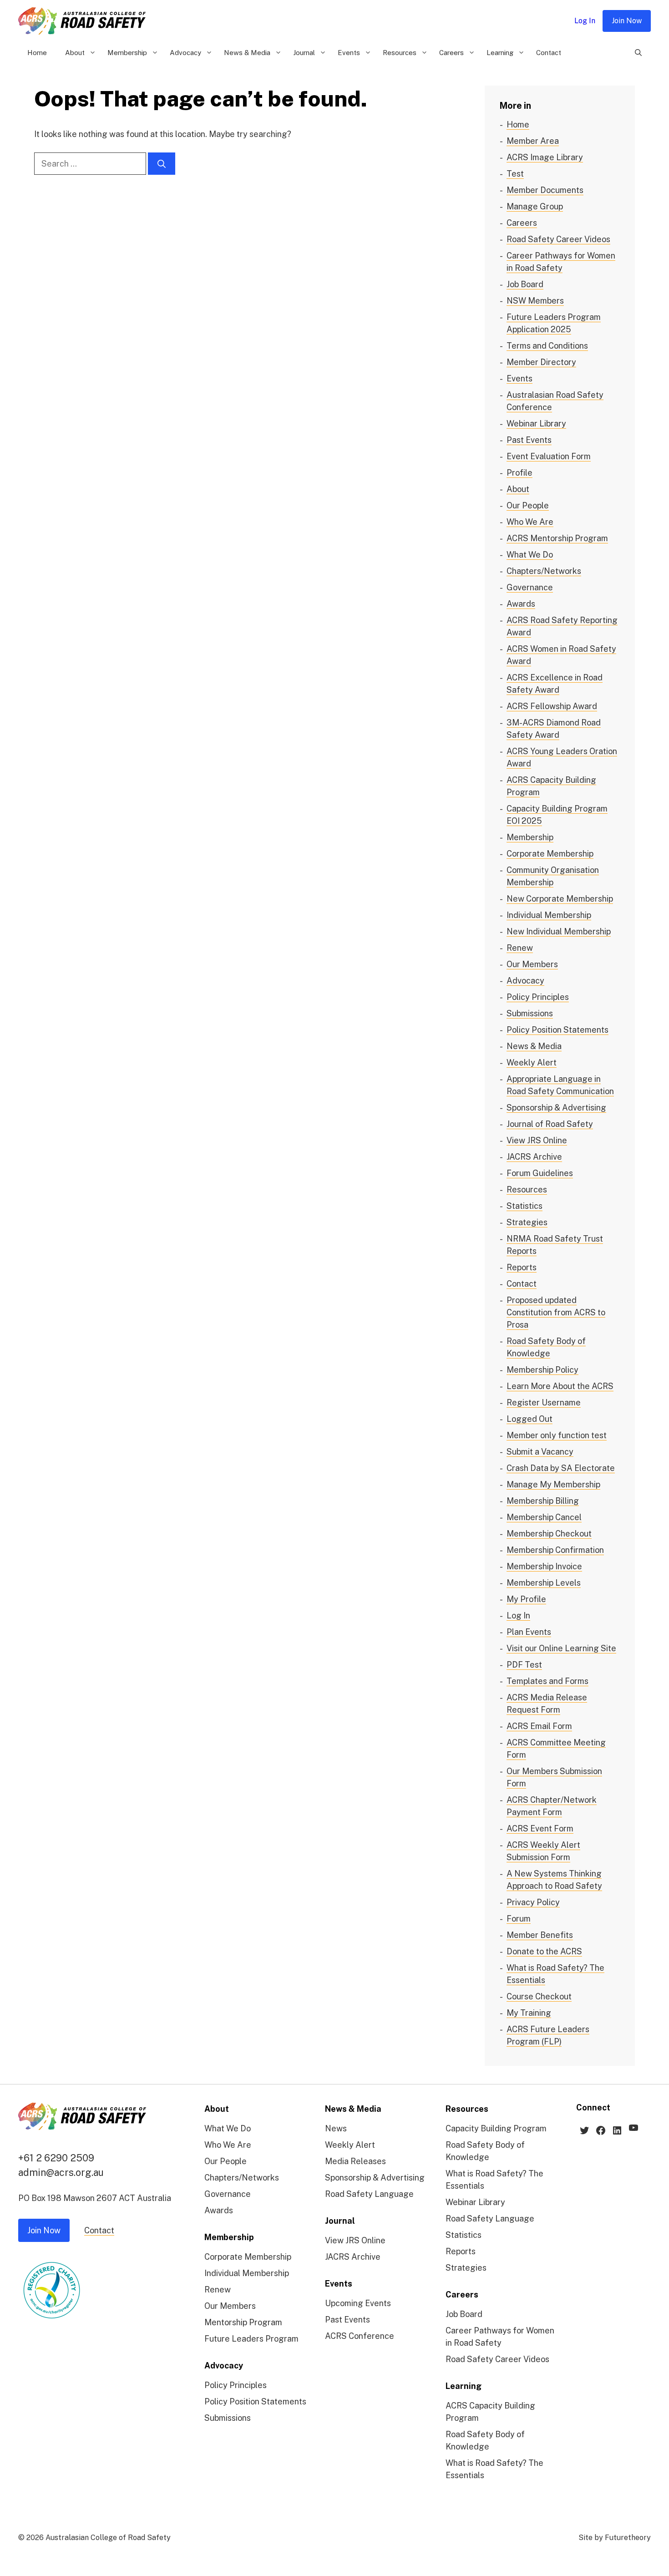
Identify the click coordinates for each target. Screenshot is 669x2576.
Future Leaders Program (251, 2339)
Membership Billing (543, 1501)
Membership (127, 53)
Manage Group (535, 206)
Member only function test (557, 1435)
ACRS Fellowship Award (552, 706)
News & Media (247, 53)
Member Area (533, 141)
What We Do (530, 555)
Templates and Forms (547, 1681)
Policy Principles (538, 997)
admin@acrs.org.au (61, 2172)
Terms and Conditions (547, 346)
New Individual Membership (559, 931)
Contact (549, 53)
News (336, 2128)
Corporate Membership (550, 854)
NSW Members (535, 301)
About (75, 53)
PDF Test (524, 1665)
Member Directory (541, 362)
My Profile (526, 1599)
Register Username (544, 1402)
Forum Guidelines (540, 1173)
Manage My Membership (553, 1484)
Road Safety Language (369, 2194)
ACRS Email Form (539, 1726)
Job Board (525, 284)
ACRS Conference (360, 2336)
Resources (400, 53)
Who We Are (530, 522)
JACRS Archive (534, 1157)
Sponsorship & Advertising (556, 1108)
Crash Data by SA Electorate (561, 1468)
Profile (519, 473)
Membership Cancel (544, 1517)
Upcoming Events (358, 2303)
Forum (519, 1919)
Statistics (525, 1206)
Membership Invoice (544, 1566)
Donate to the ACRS (544, 1951)
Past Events (529, 440)
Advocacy (185, 53)
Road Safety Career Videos (558, 239)
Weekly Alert (532, 1062)
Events (349, 53)
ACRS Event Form (540, 1828)
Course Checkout (539, 1996)
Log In (585, 21)
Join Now (627, 21)
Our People (528, 505)
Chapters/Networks (544, 571)
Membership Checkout (549, 1534)
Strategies (527, 1222)
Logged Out (530, 1419)
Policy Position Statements (557, 1030)
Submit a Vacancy (540, 1452)
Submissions (530, 1013)
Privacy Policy (533, 1902)
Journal (304, 53)
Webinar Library (536, 423)
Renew (520, 948)
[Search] (162, 164)
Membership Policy (542, 1370)
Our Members (532, 964)
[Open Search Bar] (638, 53)
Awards (521, 604)
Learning (500, 53)
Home (37, 53)
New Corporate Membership (560, 899)
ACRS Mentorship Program (557, 538)
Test (515, 174)
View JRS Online (537, 1140)
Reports (522, 1267)
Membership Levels (544, 1583)
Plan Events (529, 1632)
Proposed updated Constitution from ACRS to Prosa (556, 1312)
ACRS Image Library (545, 157)
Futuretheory (628, 2538)
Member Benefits (540, 1935)
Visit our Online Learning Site (561, 1648)
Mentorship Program (243, 2322)
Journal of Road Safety (550, 1124)
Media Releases (355, 2161)
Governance (530, 587)
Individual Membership (549, 915)
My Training (529, 2013)
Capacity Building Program (496, 2128)
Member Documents (545, 190)
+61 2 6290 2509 (56, 2158)
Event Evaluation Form (549, 456)
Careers (451, 53)
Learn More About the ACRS (560, 1386)
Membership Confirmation (555, 1550)
